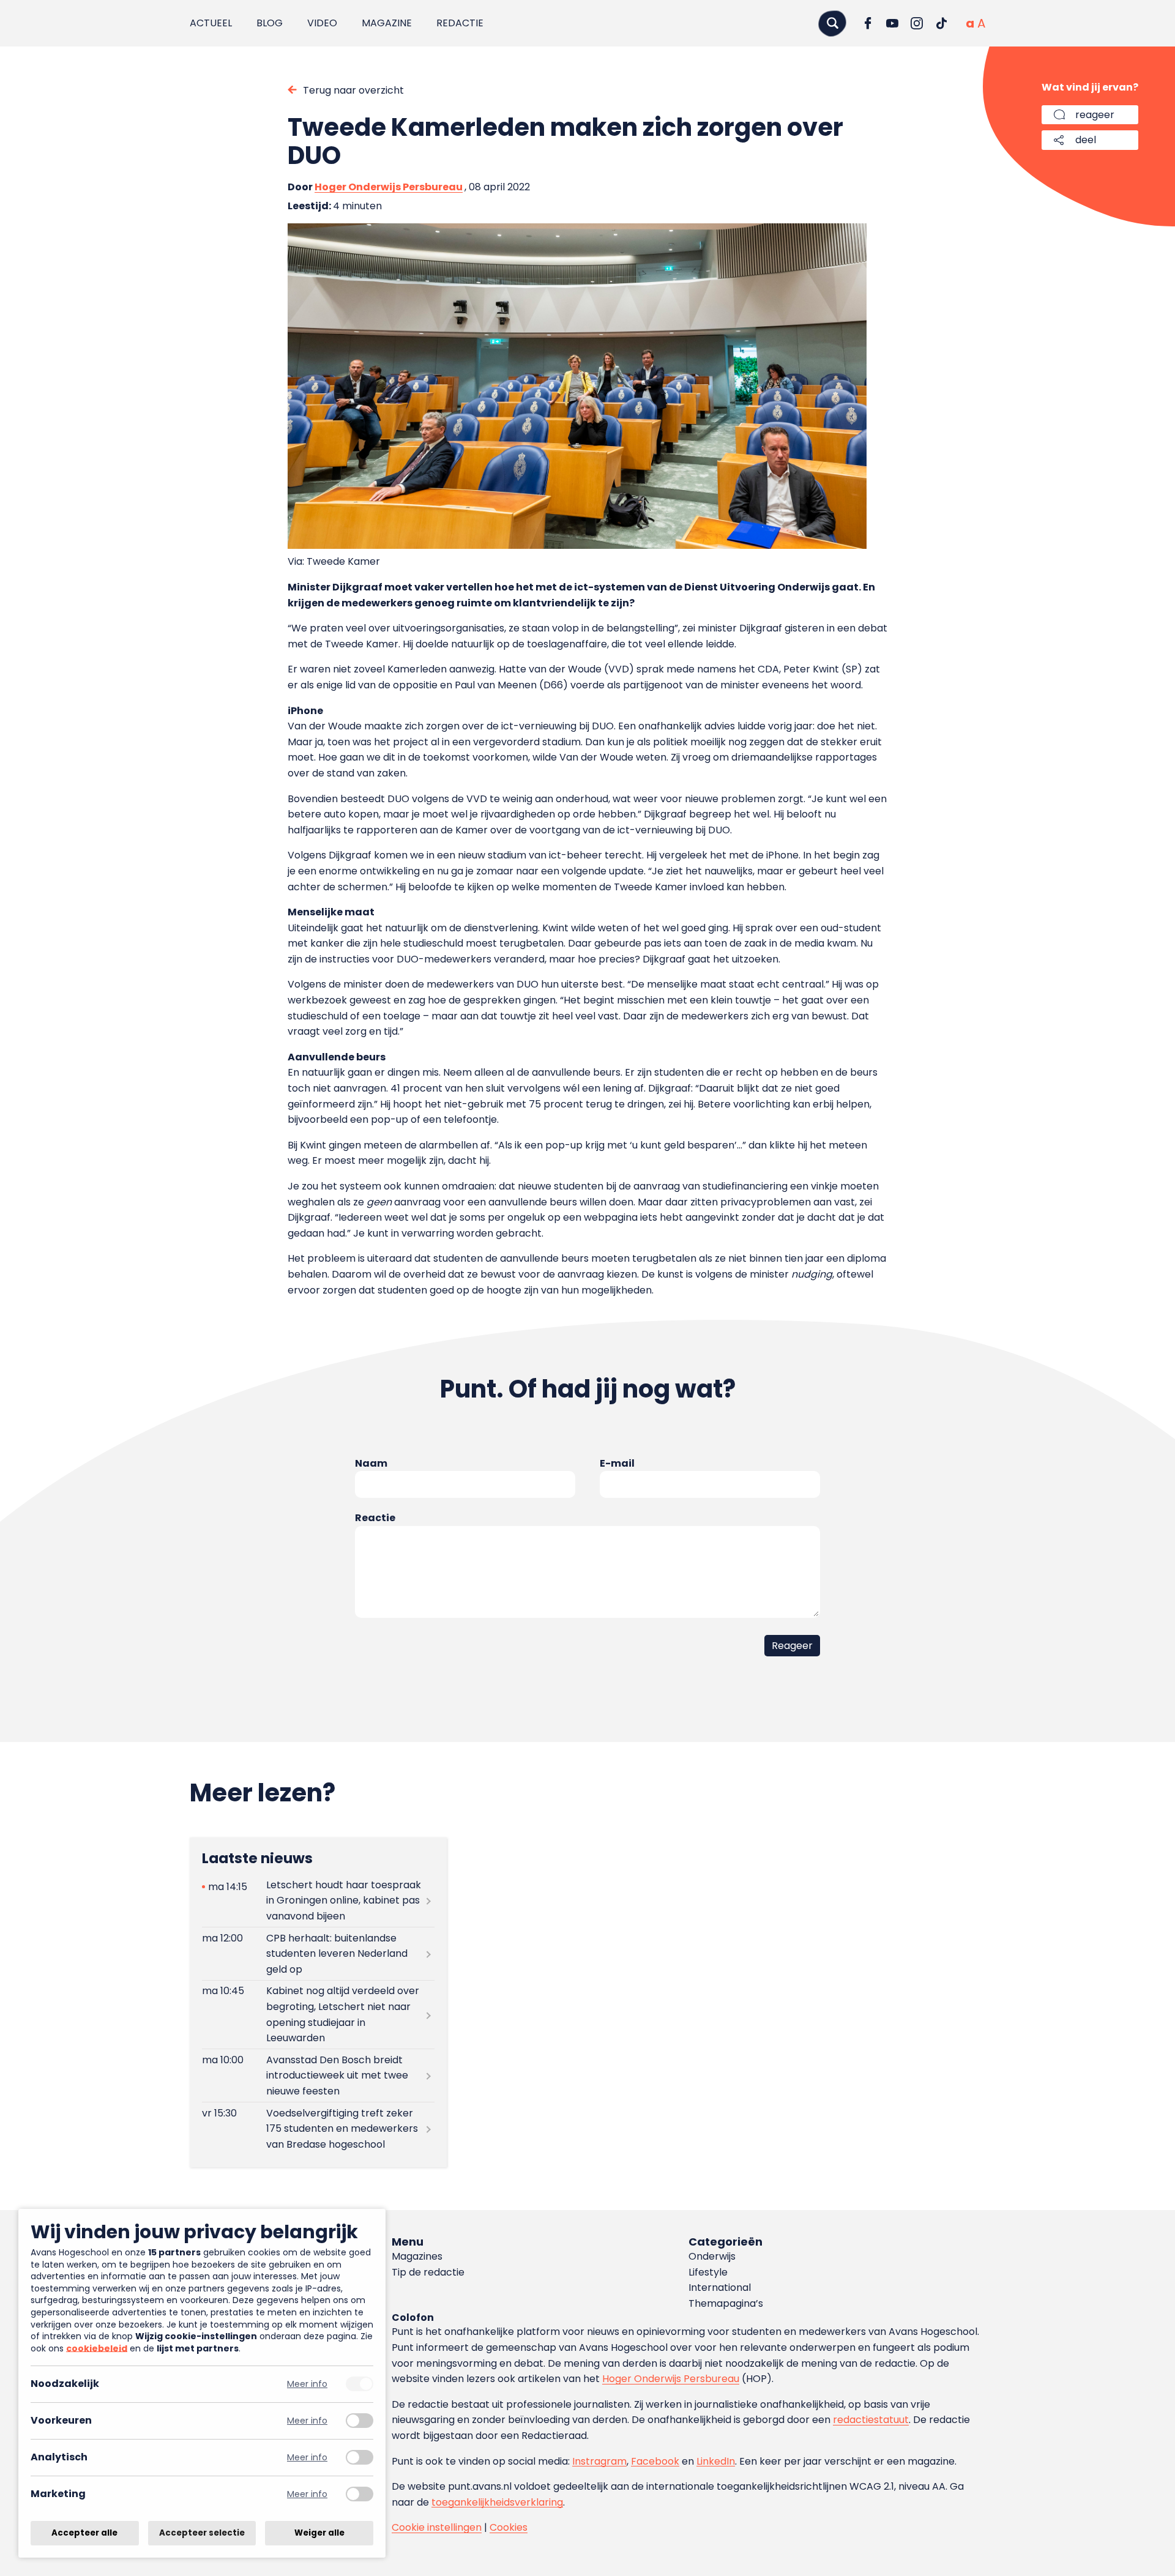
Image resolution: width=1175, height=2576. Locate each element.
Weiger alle (319, 2533)
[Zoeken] (832, 23)
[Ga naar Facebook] (868, 23)
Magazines (417, 2256)
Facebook (655, 2461)
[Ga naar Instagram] (917, 23)
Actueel (211, 23)
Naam (371, 1463)
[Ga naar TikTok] (941, 23)
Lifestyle (708, 2272)
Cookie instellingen (437, 2527)
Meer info (307, 2384)
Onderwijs (712, 2256)
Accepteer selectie (202, 2533)
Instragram (599, 2461)
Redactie (460, 23)
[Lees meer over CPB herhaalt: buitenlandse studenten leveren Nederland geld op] (318, 1954)
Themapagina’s (726, 2303)
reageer (1095, 115)
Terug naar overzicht (353, 90)
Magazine (387, 23)
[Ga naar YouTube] (892, 23)
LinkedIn (716, 2461)
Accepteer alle (84, 2533)
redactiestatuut (871, 2420)
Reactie (375, 1518)
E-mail (617, 1463)
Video (322, 23)
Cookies (509, 2527)
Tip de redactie (428, 2272)
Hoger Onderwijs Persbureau (389, 187)
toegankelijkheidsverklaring (497, 2502)
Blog (270, 23)
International (720, 2288)
